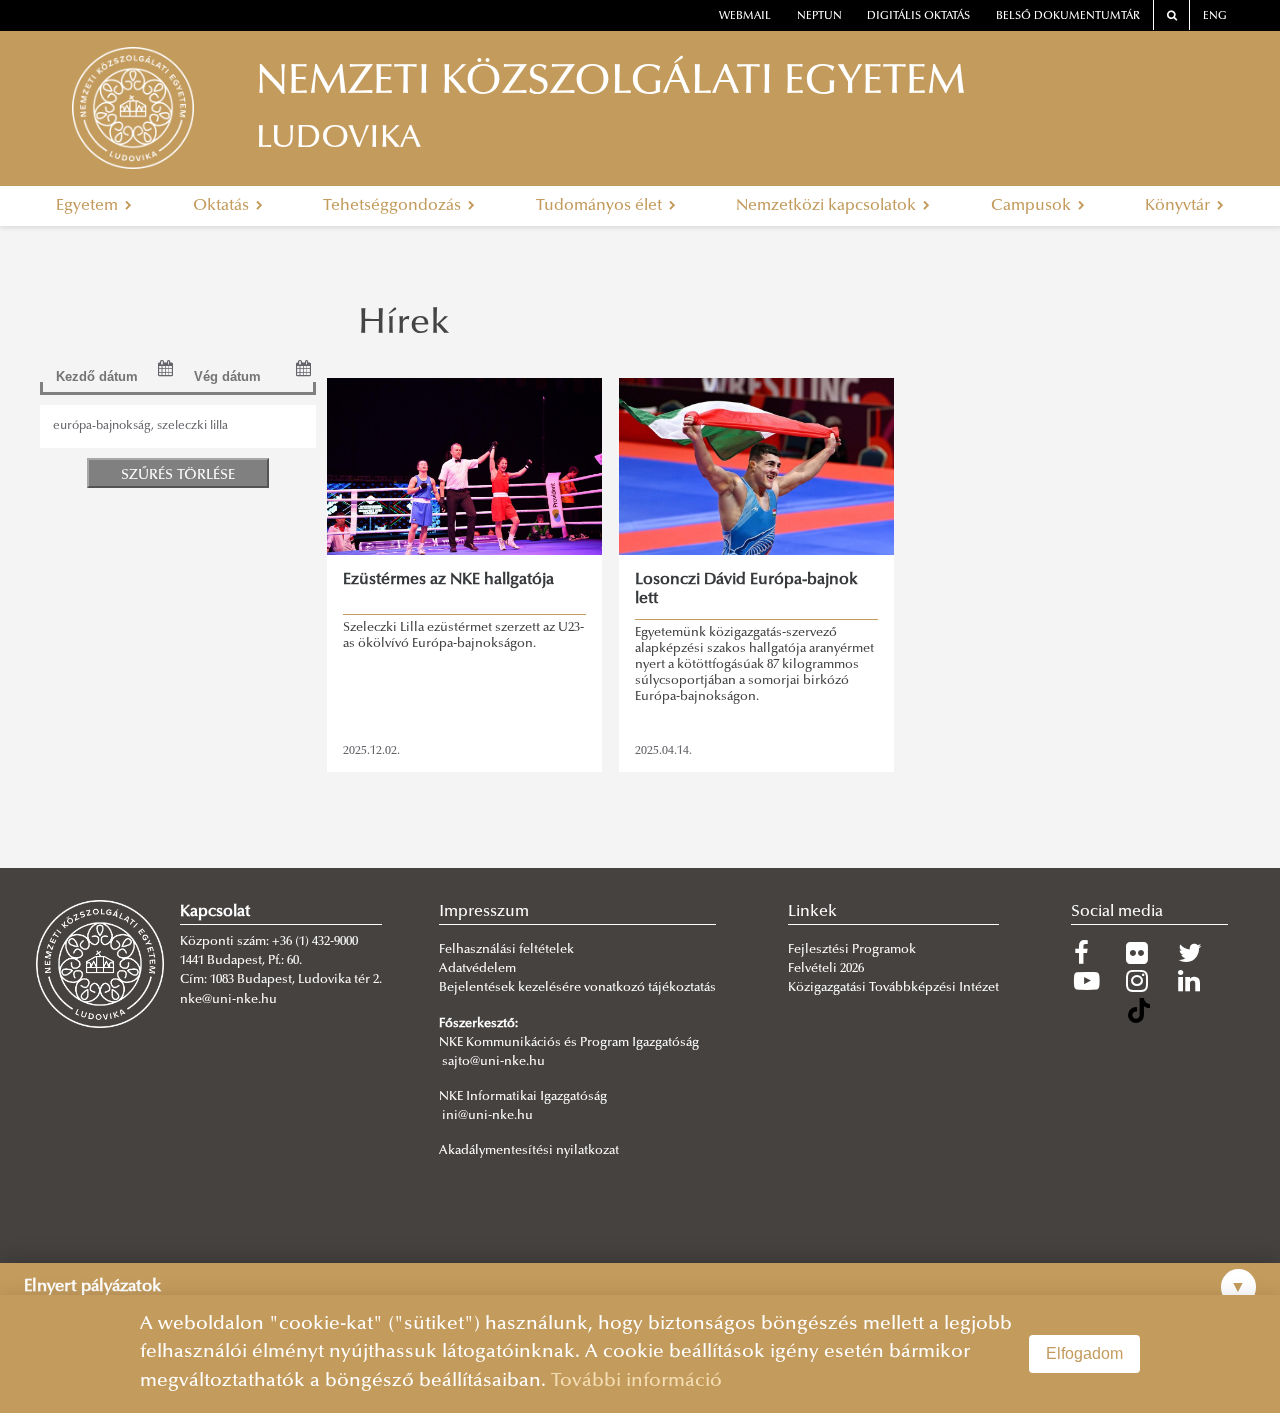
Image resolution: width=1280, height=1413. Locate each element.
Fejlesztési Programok (852, 950)
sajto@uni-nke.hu (493, 1062)
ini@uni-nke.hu (487, 1116)
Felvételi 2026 (826, 969)
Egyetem (89, 206)
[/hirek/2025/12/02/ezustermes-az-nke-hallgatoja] (464, 466)
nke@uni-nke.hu (228, 1000)
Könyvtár (1179, 206)
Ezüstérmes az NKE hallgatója (448, 580)
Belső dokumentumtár (1068, 16)
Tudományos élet (601, 206)
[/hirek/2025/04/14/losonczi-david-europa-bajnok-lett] (756, 466)
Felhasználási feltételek (506, 950)
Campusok (1033, 206)
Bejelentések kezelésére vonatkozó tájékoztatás (577, 988)
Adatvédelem (477, 969)
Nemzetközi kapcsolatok (828, 206)
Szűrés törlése (178, 475)
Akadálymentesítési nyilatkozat (529, 1151)
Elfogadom (1084, 1353)
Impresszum (484, 912)
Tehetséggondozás (394, 206)
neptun (819, 16)
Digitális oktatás (918, 16)
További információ (636, 1381)
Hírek (404, 325)
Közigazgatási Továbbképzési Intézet (893, 988)
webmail (745, 16)
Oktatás (223, 206)
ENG (1215, 16)
